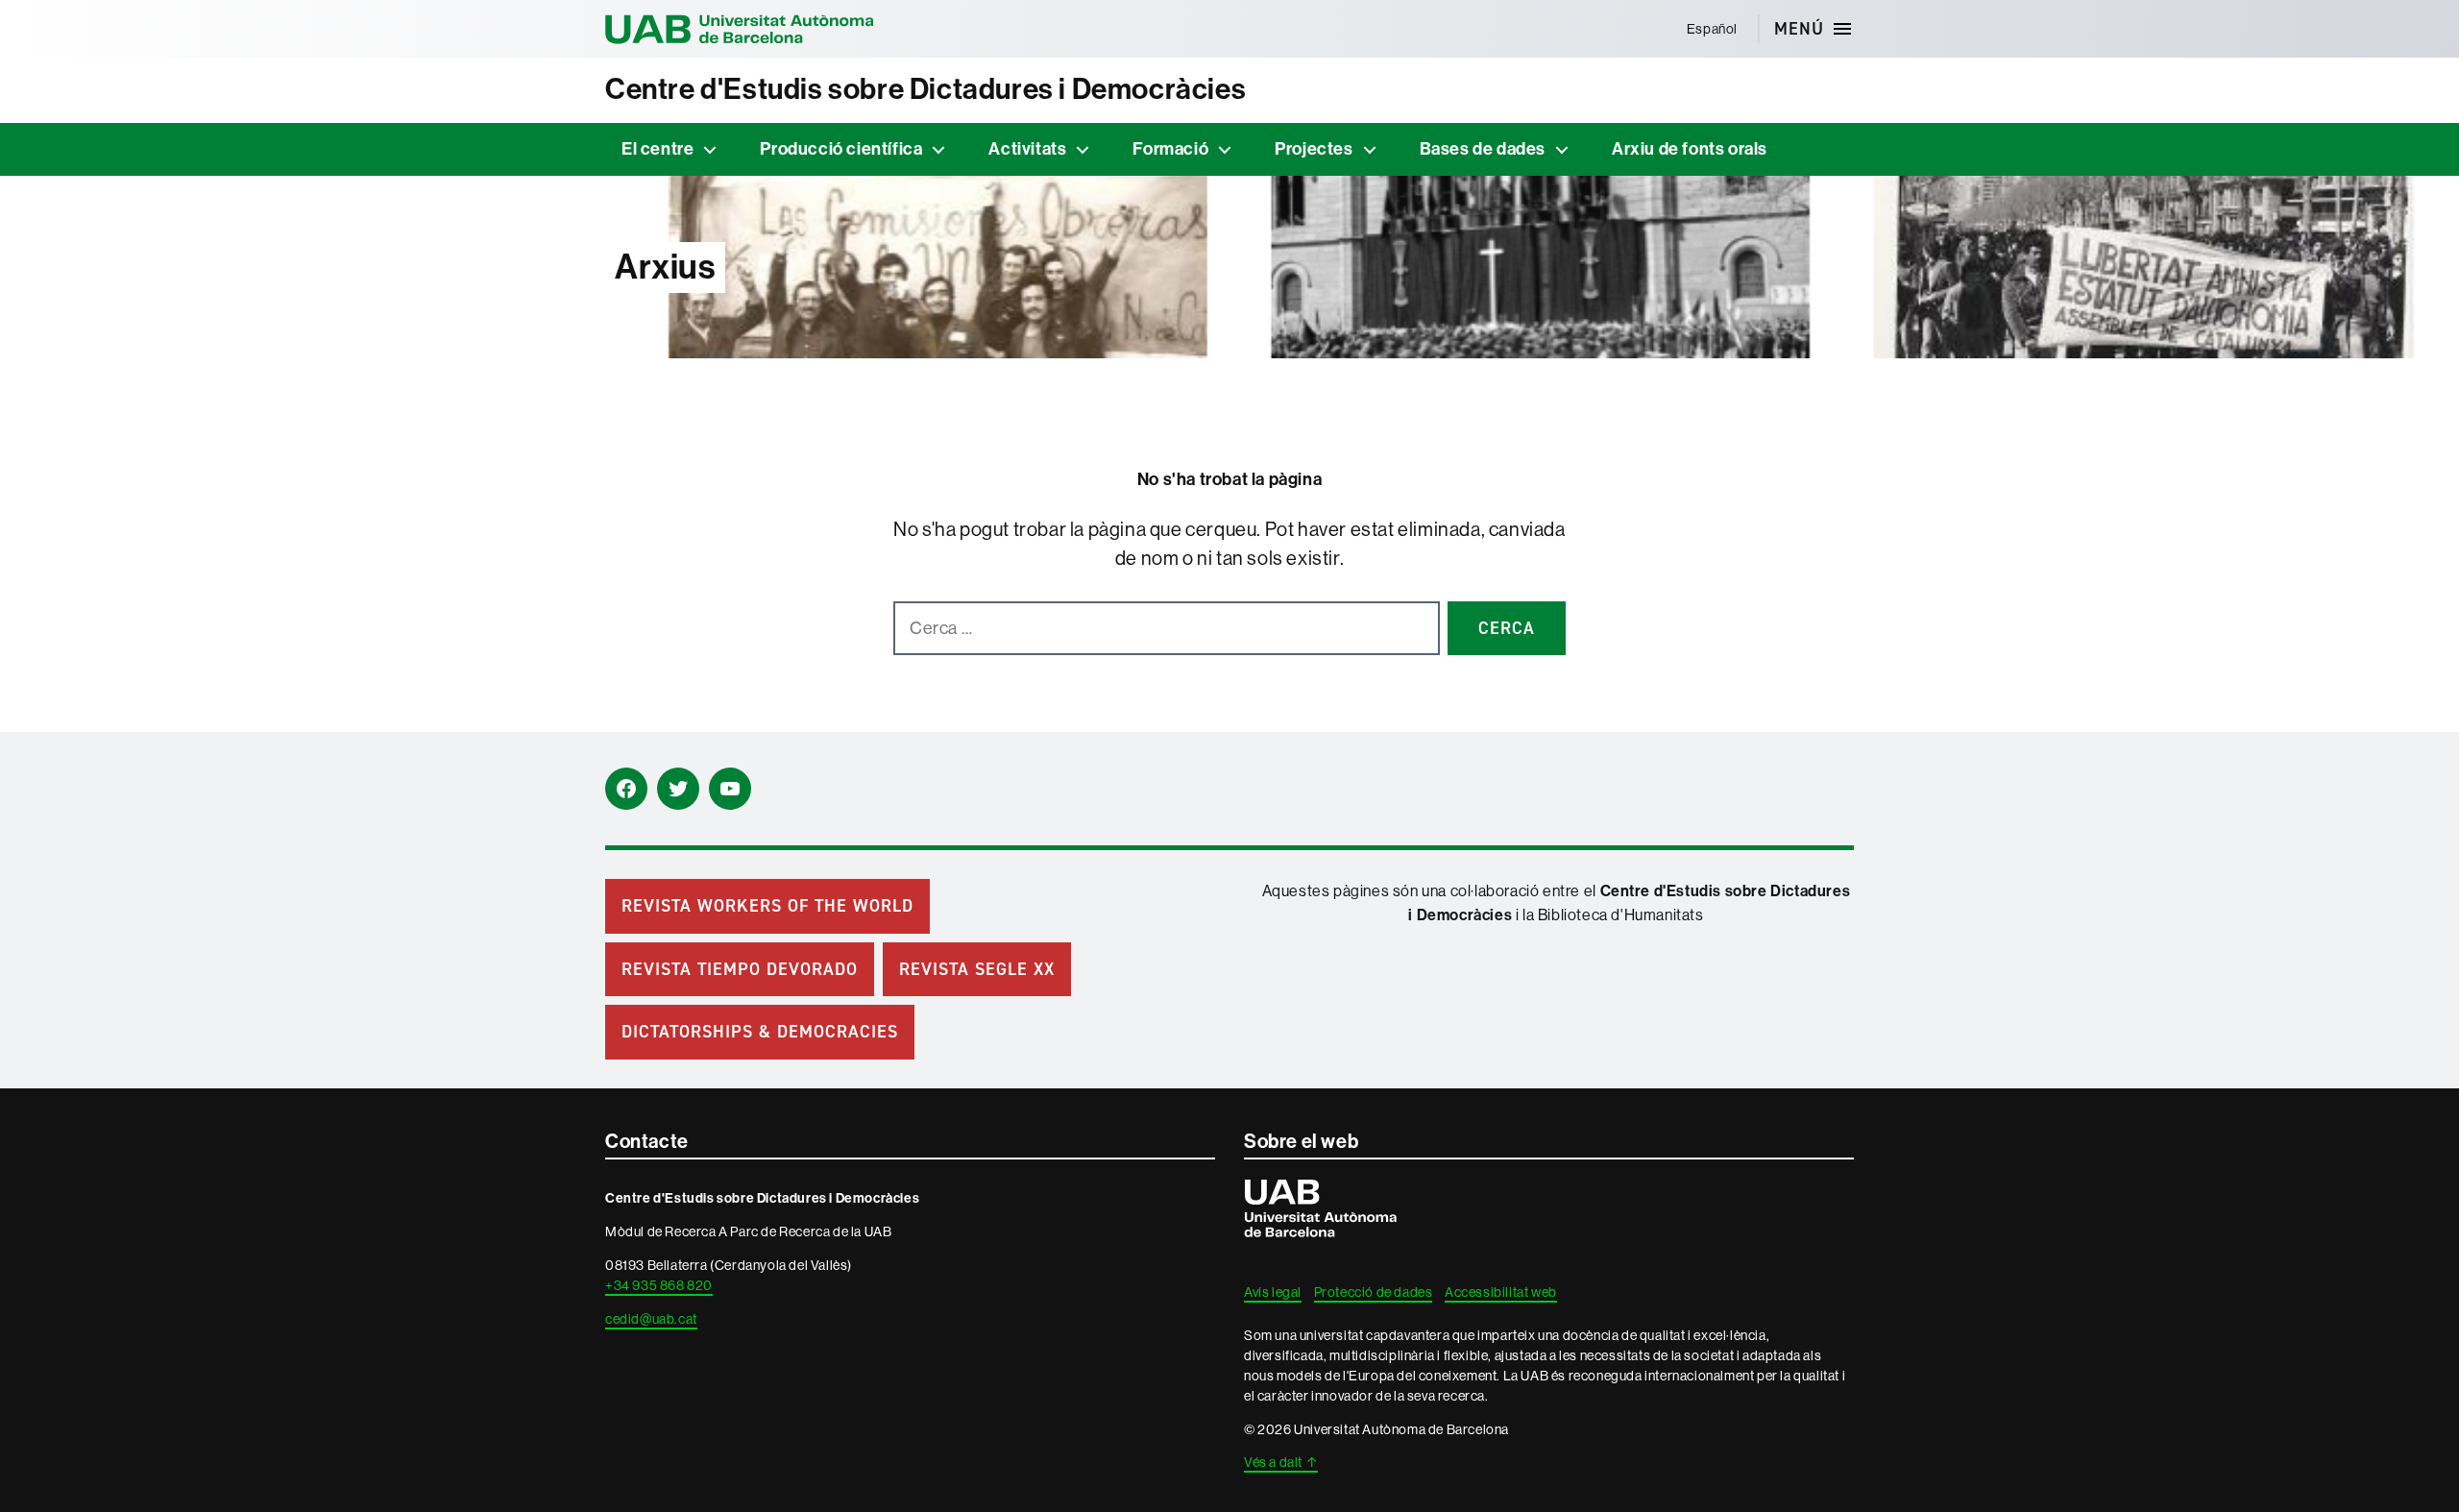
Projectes (1314, 149)
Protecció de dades (1374, 1292)
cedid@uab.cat (651, 1319)
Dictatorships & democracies (760, 1032)
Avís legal (1273, 1292)
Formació (1170, 149)
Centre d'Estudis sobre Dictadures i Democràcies (925, 89)
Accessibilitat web (1501, 1292)
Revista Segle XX (977, 969)
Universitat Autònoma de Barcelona (740, 29)
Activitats (1027, 149)
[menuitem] (1712, 29)
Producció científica (841, 149)
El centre (657, 149)
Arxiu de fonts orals (1690, 149)
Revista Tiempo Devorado (740, 969)
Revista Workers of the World (767, 906)
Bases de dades (1483, 149)
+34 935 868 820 (659, 1285)
